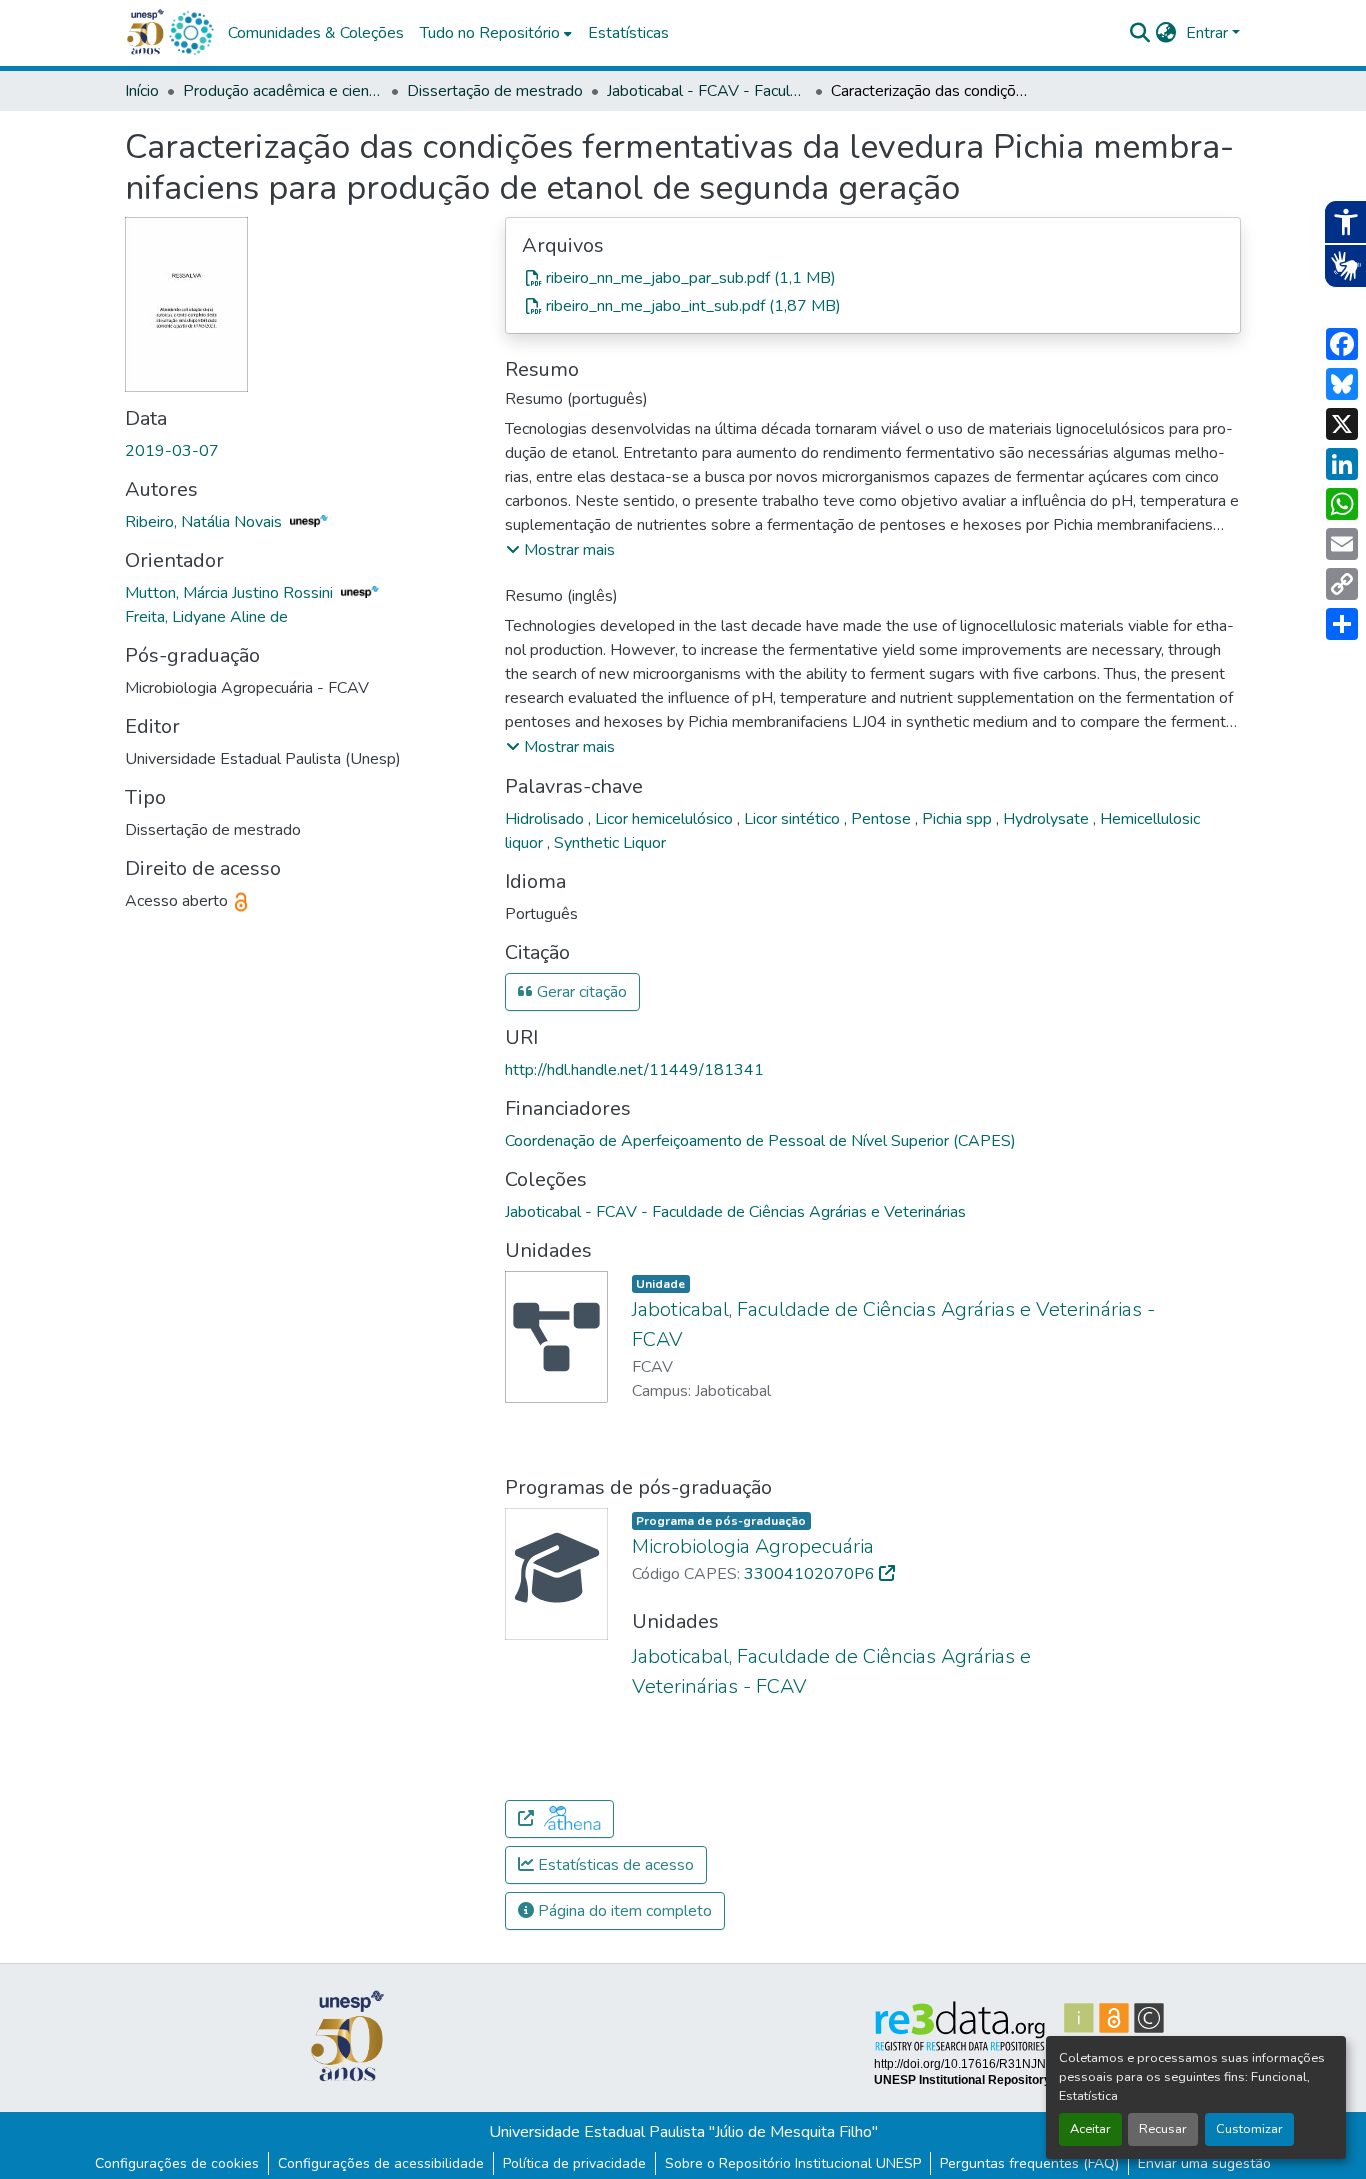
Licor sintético (794, 819)
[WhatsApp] (1342, 504)
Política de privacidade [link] (574, 2163)
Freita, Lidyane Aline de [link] (206, 617)
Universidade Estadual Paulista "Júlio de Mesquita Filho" (683, 2132)
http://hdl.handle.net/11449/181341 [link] (634, 1070)
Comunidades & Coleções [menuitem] (316, 33)
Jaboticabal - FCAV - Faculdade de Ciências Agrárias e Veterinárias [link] (707, 91)
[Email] (1342, 544)
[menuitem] (496, 33)
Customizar (1249, 2129)
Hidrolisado (546, 819)
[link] (873, 278)
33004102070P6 (811, 1574)
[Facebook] (1342, 344)
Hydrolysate (1048, 819)
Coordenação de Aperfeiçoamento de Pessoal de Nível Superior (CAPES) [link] (760, 1141)
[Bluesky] (1342, 384)
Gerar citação (580, 992)
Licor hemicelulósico (666, 819)
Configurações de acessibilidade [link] (381, 2163)
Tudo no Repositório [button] (490, 33)
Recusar (1163, 2129)
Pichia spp (959, 819)
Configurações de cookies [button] (177, 2163)
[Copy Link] (1342, 584)
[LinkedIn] (1342, 464)
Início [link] (142, 91)
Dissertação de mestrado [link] (495, 91)
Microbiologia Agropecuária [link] (753, 1546)
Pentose (883, 819)
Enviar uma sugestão (1204, 2163)
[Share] (1342, 624)
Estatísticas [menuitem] (628, 33)
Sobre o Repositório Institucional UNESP (793, 2163)
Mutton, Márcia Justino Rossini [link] (231, 593)
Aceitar (1090, 2129)
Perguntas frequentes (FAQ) (1029, 2163)
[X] (1342, 424)
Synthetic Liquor (610, 843)
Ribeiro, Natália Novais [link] (205, 522)
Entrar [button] (1209, 33)
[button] (191, 33)
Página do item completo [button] (623, 1911)
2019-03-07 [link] (172, 451)
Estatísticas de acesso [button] (614, 1865)
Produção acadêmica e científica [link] (283, 91)
